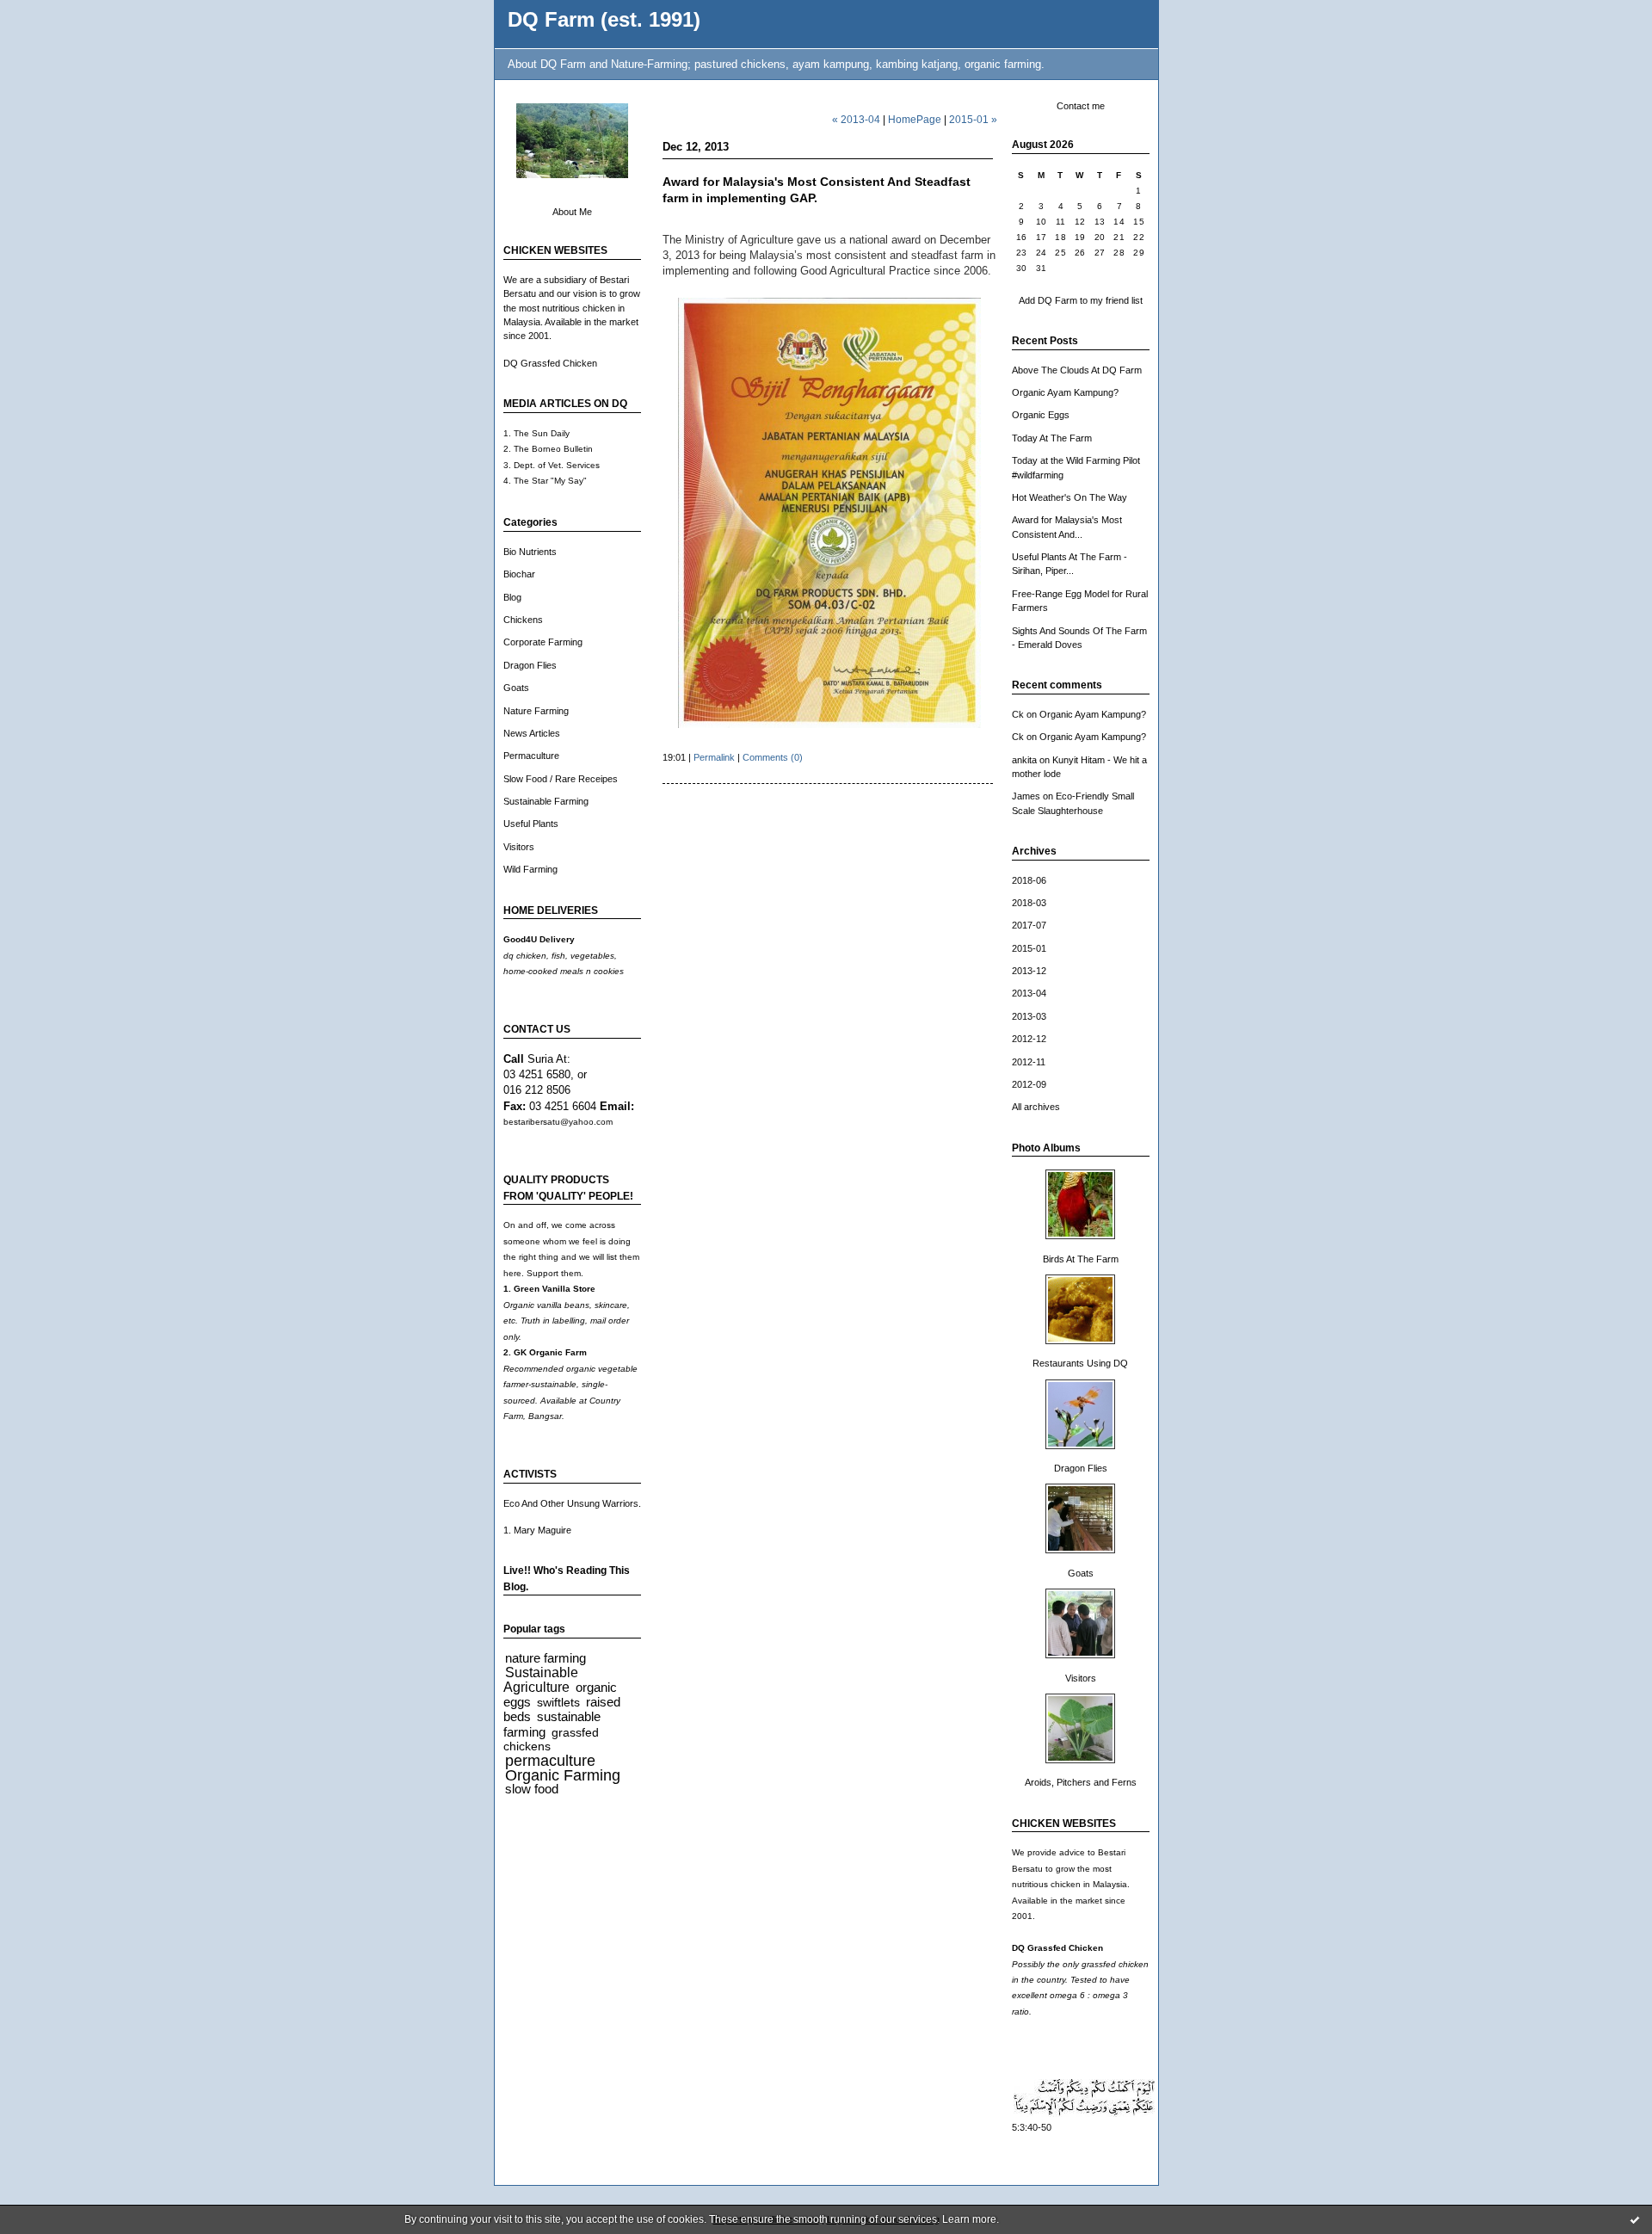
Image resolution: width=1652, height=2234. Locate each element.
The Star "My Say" (550, 481)
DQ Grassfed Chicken (550, 363)
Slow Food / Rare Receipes (561, 779)
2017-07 (1029, 925)
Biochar (519, 574)
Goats (516, 688)
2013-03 (1029, 1016)
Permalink (714, 757)
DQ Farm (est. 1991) (604, 20)
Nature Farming (536, 711)
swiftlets (558, 1703)
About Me (572, 212)
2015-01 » (973, 119)
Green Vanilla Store (555, 1289)
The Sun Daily (542, 433)
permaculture (550, 1761)
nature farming (546, 1658)
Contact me (1081, 106)
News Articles (532, 733)
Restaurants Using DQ (1080, 1363)
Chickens (523, 620)
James (1026, 796)
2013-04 (1029, 993)
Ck (1018, 714)
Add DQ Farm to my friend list (1081, 300)
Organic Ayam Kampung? (1065, 392)
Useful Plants (531, 824)
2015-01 (1029, 948)
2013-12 (1029, 971)
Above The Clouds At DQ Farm (1077, 370)
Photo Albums (1046, 1148)
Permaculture (531, 756)
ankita (1024, 760)
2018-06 (1029, 880)
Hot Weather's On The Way (1069, 497)
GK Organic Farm (550, 1352)
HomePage (915, 119)
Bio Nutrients (530, 552)
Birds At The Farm (1081, 1259)
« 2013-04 (856, 119)
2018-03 (1029, 903)
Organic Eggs (1041, 415)
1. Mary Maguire (537, 1530)
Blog (512, 597)
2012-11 (1029, 1062)
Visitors (519, 847)
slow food (532, 1789)
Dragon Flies (530, 665)
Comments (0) (773, 757)
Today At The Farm (1052, 438)
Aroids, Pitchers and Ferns (1081, 1782)
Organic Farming (563, 1775)
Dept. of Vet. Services (557, 465)
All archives (1036, 1107)
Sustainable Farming (546, 801)
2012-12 (1029, 1039)
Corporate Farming (543, 642)
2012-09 (1029, 1084)
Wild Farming (530, 869)
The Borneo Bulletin (553, 449)
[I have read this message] (1635, 2219)
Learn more (969, 2219)
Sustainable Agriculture (541, 1679)
